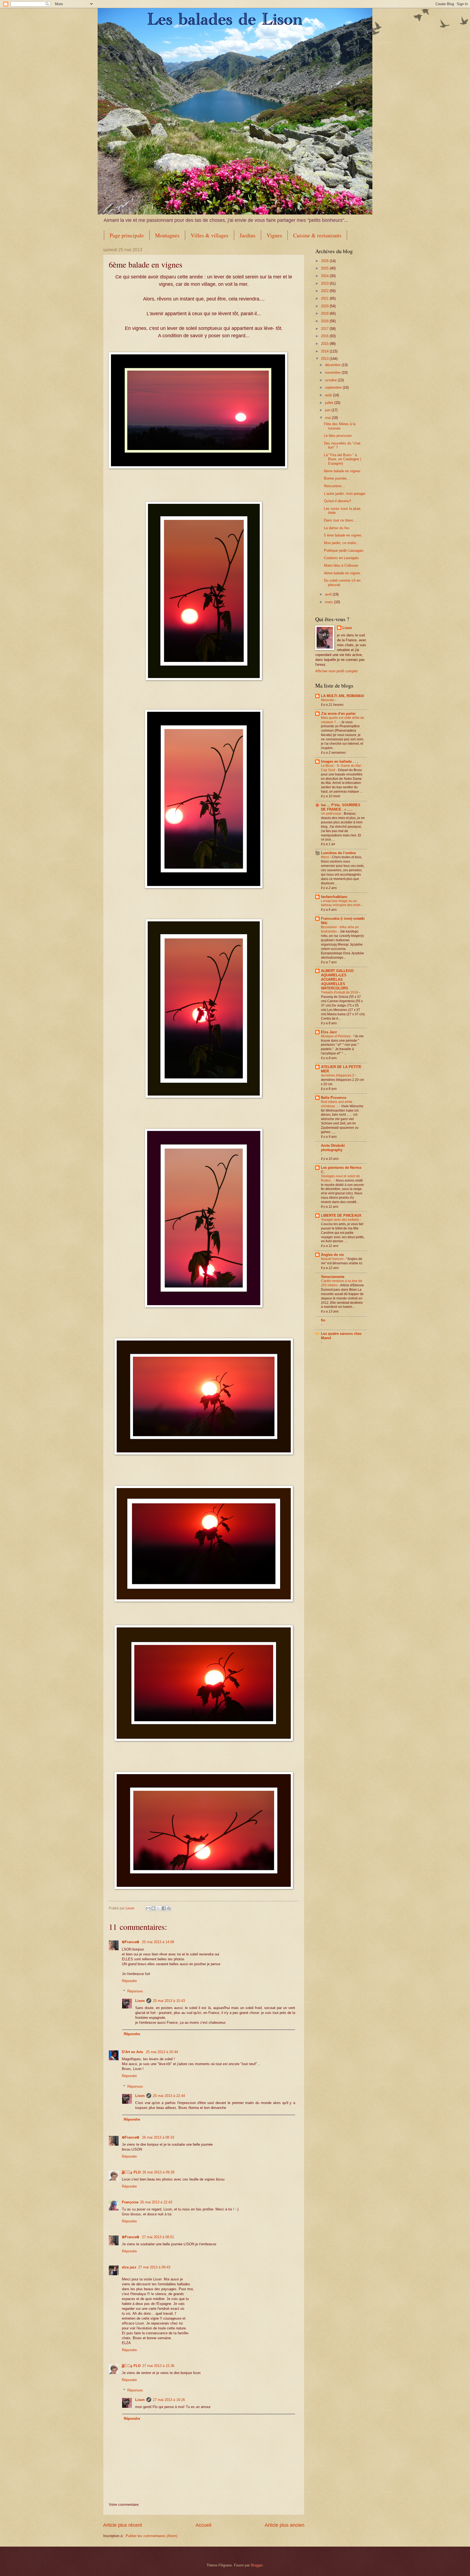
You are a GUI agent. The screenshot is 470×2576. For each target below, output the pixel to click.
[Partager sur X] (159, 1908)
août (329, 395)
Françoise (130, 2202)
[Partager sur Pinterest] (169, 1908)
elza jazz (129, 2267)
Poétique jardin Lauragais (344, 551)
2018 (325, 321)
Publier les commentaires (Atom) (151, 2536)
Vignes (274, 235)
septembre (334, 387)
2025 (325, 268)
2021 (325, 298)
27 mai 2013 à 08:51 (158, 2237)
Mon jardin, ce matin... (342, 543)
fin (323, 1320)
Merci (325, 857)
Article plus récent (123, 2525)
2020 (325, 306)
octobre (331, 380)
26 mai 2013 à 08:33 (158, 2137)
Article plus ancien (285, 2525)
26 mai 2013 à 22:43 (156, 2202)
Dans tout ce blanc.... (341, 520)
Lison (140, 2001)
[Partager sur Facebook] (164, 1908)
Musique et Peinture (336, 1036)
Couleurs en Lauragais (341, 558)
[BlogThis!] (153, 1908)
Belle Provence (334, 1098)
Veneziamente (333, 1277)
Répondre (129, 1981)
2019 (325, 313)
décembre (333, 365)
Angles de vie (332, 1255)
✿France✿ (131, 1942)
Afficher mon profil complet (336, 671)
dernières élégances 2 (338, 1075)
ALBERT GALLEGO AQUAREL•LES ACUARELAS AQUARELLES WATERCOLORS (337, 979)
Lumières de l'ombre (338, 853)
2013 (325, 359)
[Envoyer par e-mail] (148, 1908)
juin (328, 410)
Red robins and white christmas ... (337, 1104)
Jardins (248, 235)
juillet (330, 403)
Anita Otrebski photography (333, 1148)
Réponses (135, 1991)
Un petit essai (331, 814)
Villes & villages (210, 235)
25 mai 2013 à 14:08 (158, 1942)
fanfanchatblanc (334, 897)
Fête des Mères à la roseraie (340, 426)
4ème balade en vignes (342, 573)
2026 (325, 261)
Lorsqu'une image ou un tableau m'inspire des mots (341, 903)
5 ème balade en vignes (343, 535)
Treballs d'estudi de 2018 (340, 992)
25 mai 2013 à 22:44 (169, 2096)
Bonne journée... (337, 478)
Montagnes (167, 235)
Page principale (127, 235)
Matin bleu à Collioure (341, 565)
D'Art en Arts (133, 2052)
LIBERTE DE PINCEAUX (341, 1215)
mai (328, 418)
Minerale (328, 700)
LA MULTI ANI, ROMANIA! (343, 696)
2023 (325, 283)
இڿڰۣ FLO (131, 2172)
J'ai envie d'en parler (338, 714)
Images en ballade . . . (340, 761)
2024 (325, 276)
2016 (325, 336)
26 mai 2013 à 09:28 (158, 2172)
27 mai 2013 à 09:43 (154, 2267)
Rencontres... (335, 486)
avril (329, 594)
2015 (325, 344)
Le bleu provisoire (338, 436)
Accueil (203, 2525)
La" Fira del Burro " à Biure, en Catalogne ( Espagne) (343, 459)
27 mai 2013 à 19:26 (169, 2400)
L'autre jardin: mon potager (345, 494)
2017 (325, 329)
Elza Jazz (329, 1032)
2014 (325, 351)
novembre (333, 372)
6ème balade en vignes (342, 471)
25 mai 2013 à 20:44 (162, 2052)
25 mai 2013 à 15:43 (169, 2001)
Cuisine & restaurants (317, 235)
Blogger (257, 2565)
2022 (325, 291)
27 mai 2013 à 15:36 (158, 2366)
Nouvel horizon (333, 1259)
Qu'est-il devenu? (338, 501)
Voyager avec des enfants (340, 1220)
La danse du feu (337, 528)
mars (330, 602)
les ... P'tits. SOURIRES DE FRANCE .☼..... (341, 807)
